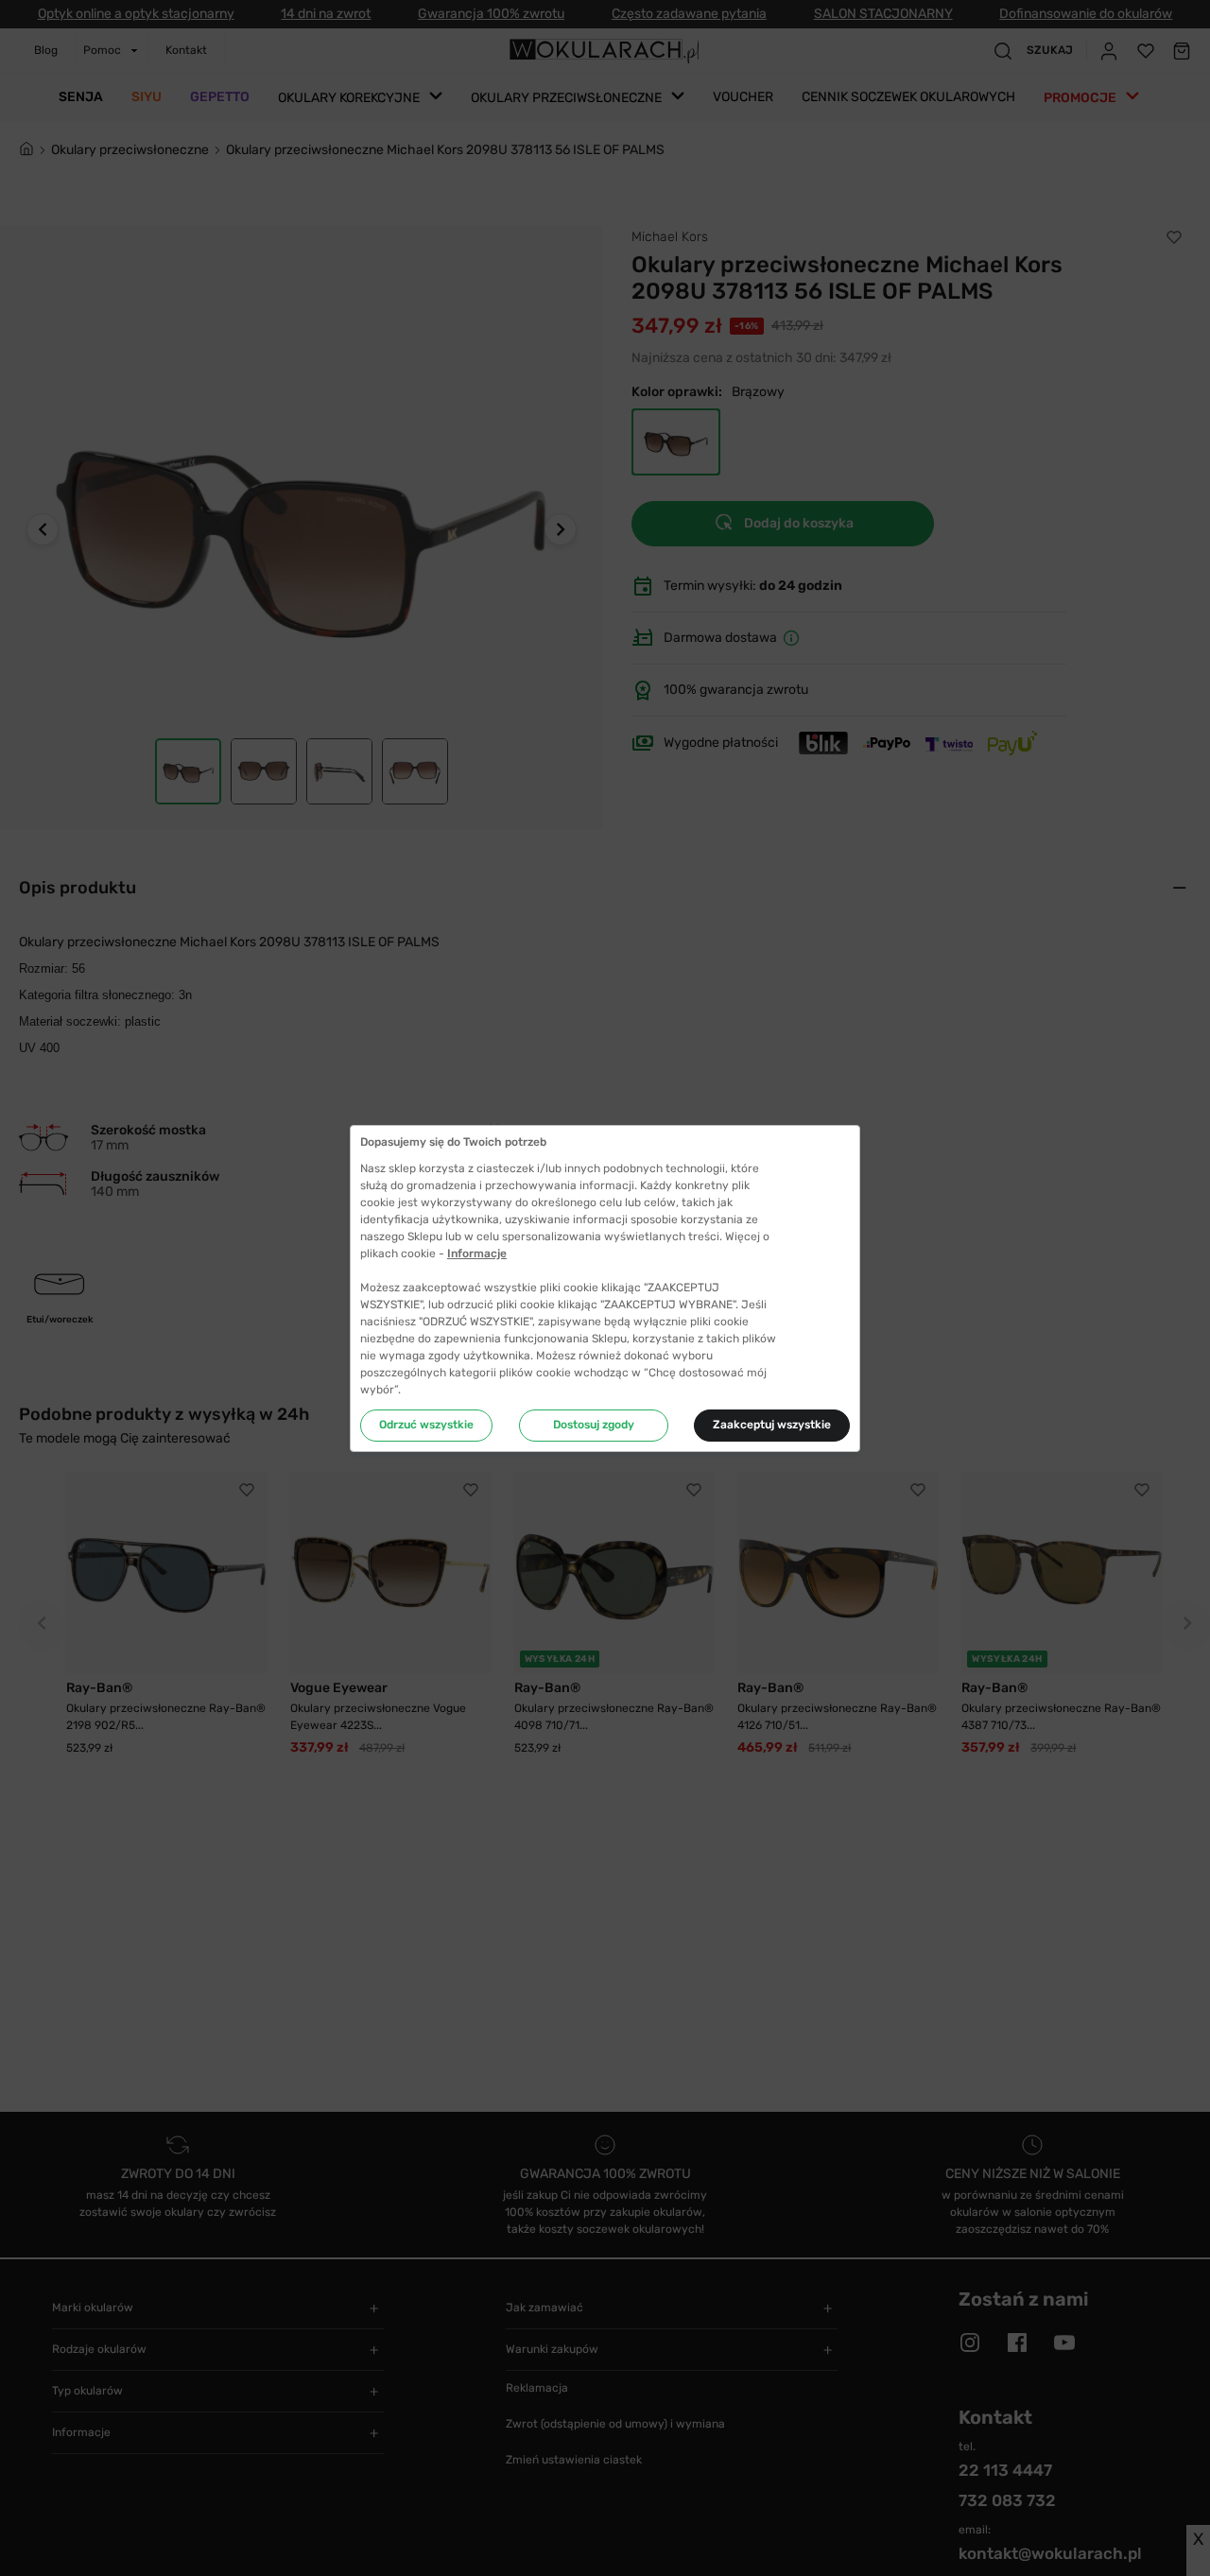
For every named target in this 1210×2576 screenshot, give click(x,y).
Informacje (477, 1253)
